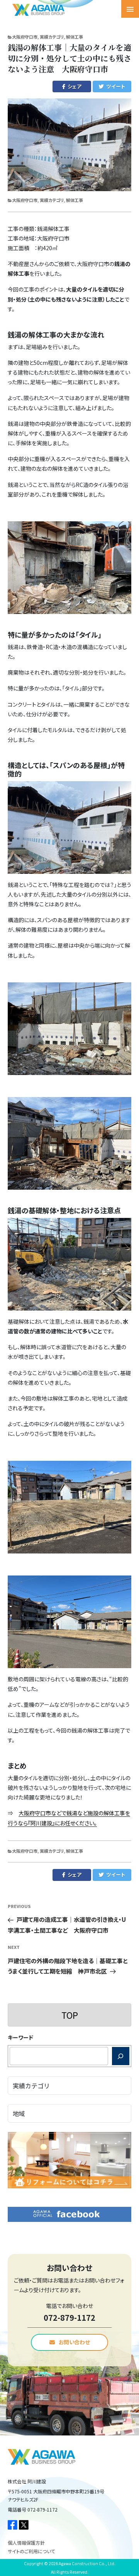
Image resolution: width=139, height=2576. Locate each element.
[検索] (121, 2056)
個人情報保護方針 (26, 2543)
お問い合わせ (74, 2342)
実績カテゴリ (52, 37)
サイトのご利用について (31, 2551)
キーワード (20, 2037)
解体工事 (75, 37)
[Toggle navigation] (130, 9)
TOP (70, 2015)
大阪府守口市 (25, 37)
